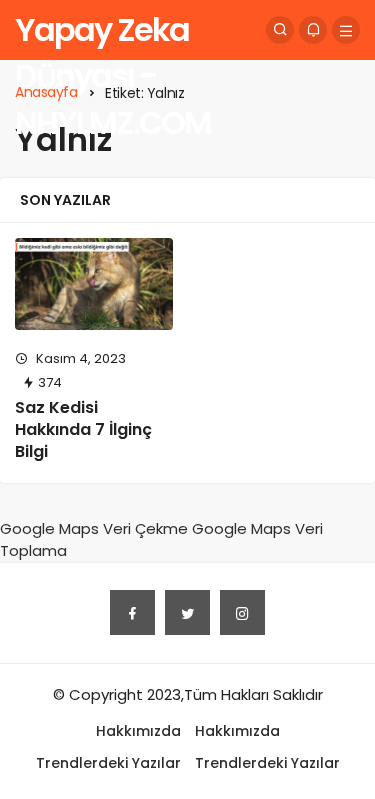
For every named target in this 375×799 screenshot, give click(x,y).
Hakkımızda (138, 731)
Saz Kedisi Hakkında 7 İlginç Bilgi (83, 429)
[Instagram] (242, 612)
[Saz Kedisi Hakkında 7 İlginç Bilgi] (94, 284)
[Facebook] (132, 612)
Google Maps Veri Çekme (94, 528)
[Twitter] (187, 612)
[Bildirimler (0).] (313, 30)
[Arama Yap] (280, 30)
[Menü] (346, 30)
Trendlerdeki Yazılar (108, 763)
